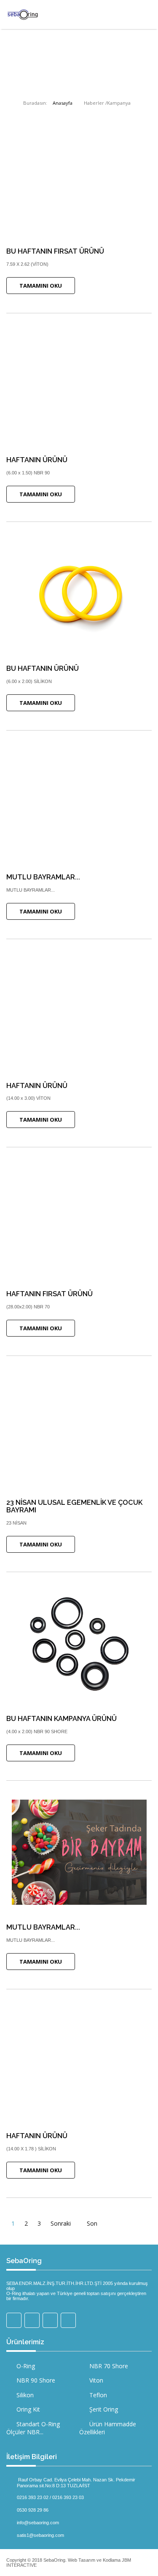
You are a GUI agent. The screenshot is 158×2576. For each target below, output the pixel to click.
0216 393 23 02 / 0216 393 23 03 (50, 2497)
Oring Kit (27, 2409)
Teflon (97, 2395)
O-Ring (25, 2366)
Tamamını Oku (41, 286)
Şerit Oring (103, 2409)
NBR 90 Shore (35, 2380)
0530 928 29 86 (33, 2510)
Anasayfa (63, 103)
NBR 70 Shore (108, 2366)
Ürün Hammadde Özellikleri (108, 2428)
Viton (95, 2380)
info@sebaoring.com (38, 2522)
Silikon (24, 2395)
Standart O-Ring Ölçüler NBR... (33, 2428)
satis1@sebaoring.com (40, 2535)
